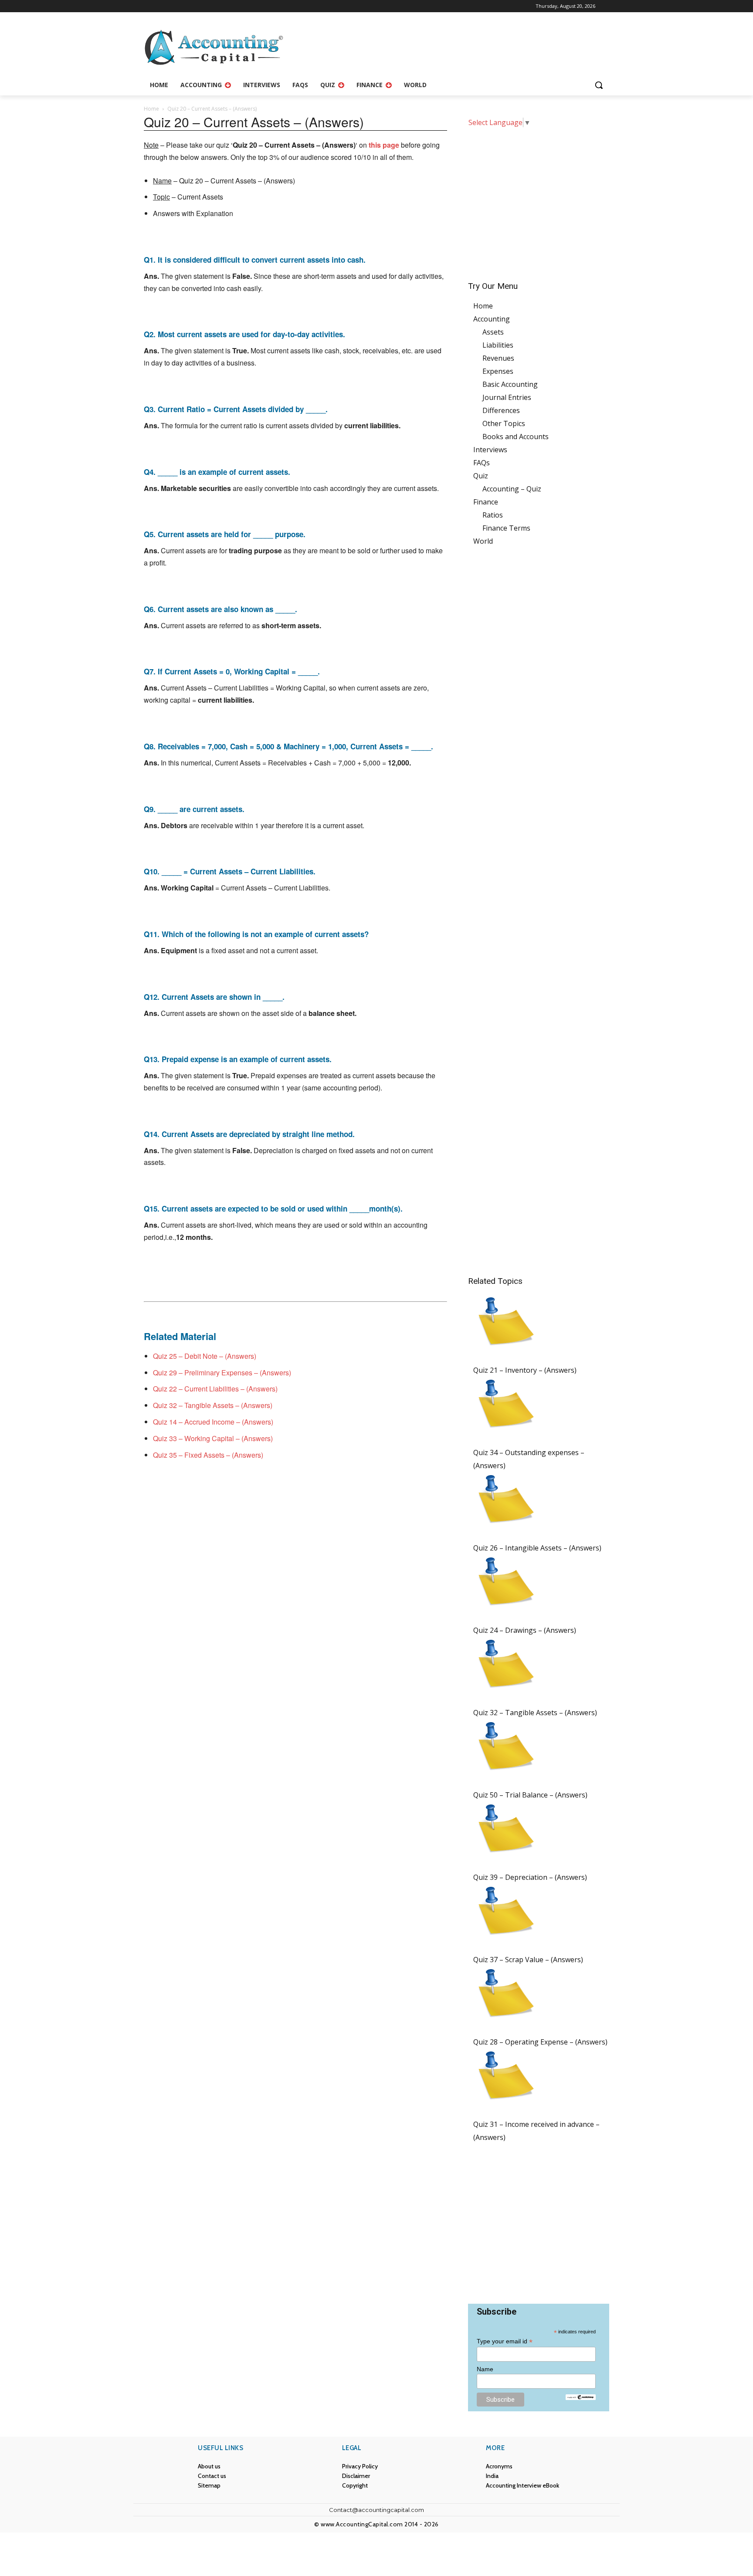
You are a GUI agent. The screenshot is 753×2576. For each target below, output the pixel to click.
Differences (501, 410)
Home (151, 109)
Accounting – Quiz (512, 489)
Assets (493, 332)
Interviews (490, 450)
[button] (599, 85)
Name (485, 2369)
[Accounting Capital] (214, 47)
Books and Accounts (516, 437)
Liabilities (498, 345)
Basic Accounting (510, 384)
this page (384, 145)
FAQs (482, 463)
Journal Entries (507, 397)
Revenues (498, 358)
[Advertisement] (539, 198)
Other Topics (504, 423)
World (483, 541)
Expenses (498, 371)
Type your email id (505, 2341)
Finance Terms (506, 528)
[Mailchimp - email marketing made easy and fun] (580, 2397)
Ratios (493, 515)
